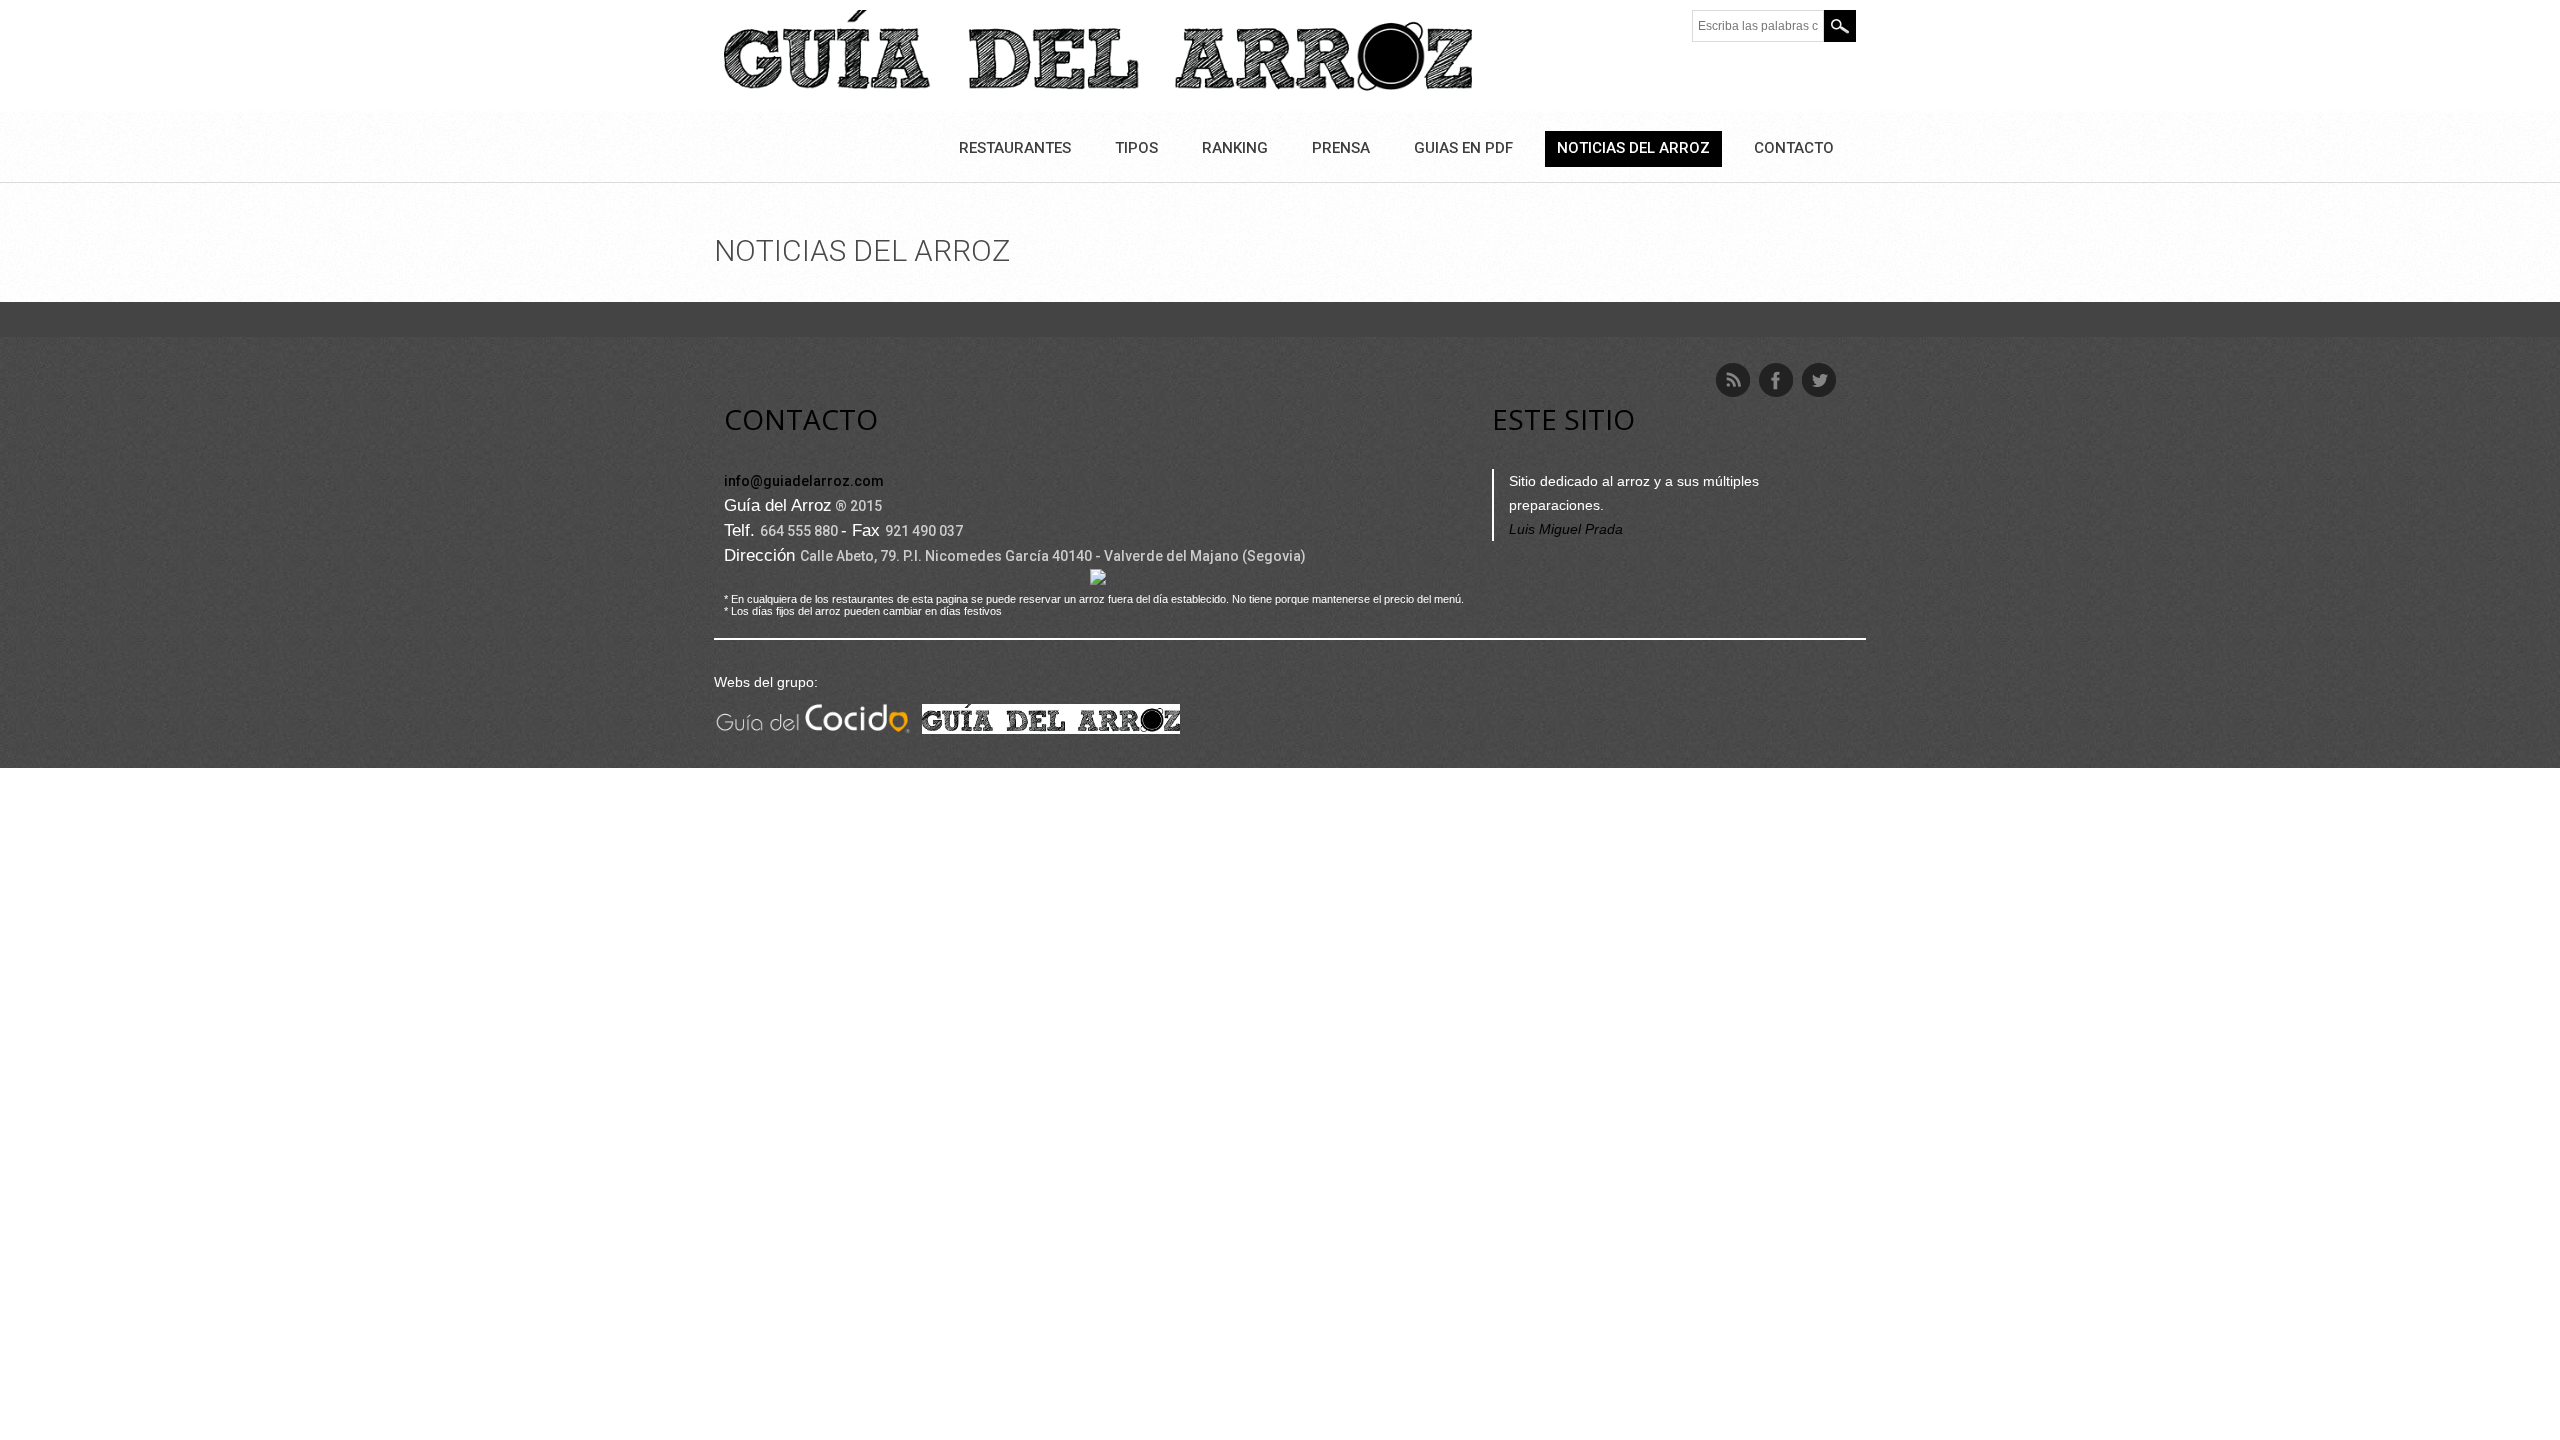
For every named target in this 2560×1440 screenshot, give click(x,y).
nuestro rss (1733, 380)
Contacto (1794, 148)
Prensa (1341, 148)
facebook (1776, 380)
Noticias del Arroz (1633, 148)
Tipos (1136, 148)
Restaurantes (1015, 148)
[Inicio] (1098, 53)
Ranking (1235, 148)
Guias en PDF (1463, 148)
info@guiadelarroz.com (804, 481)
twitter (1819, 380)
